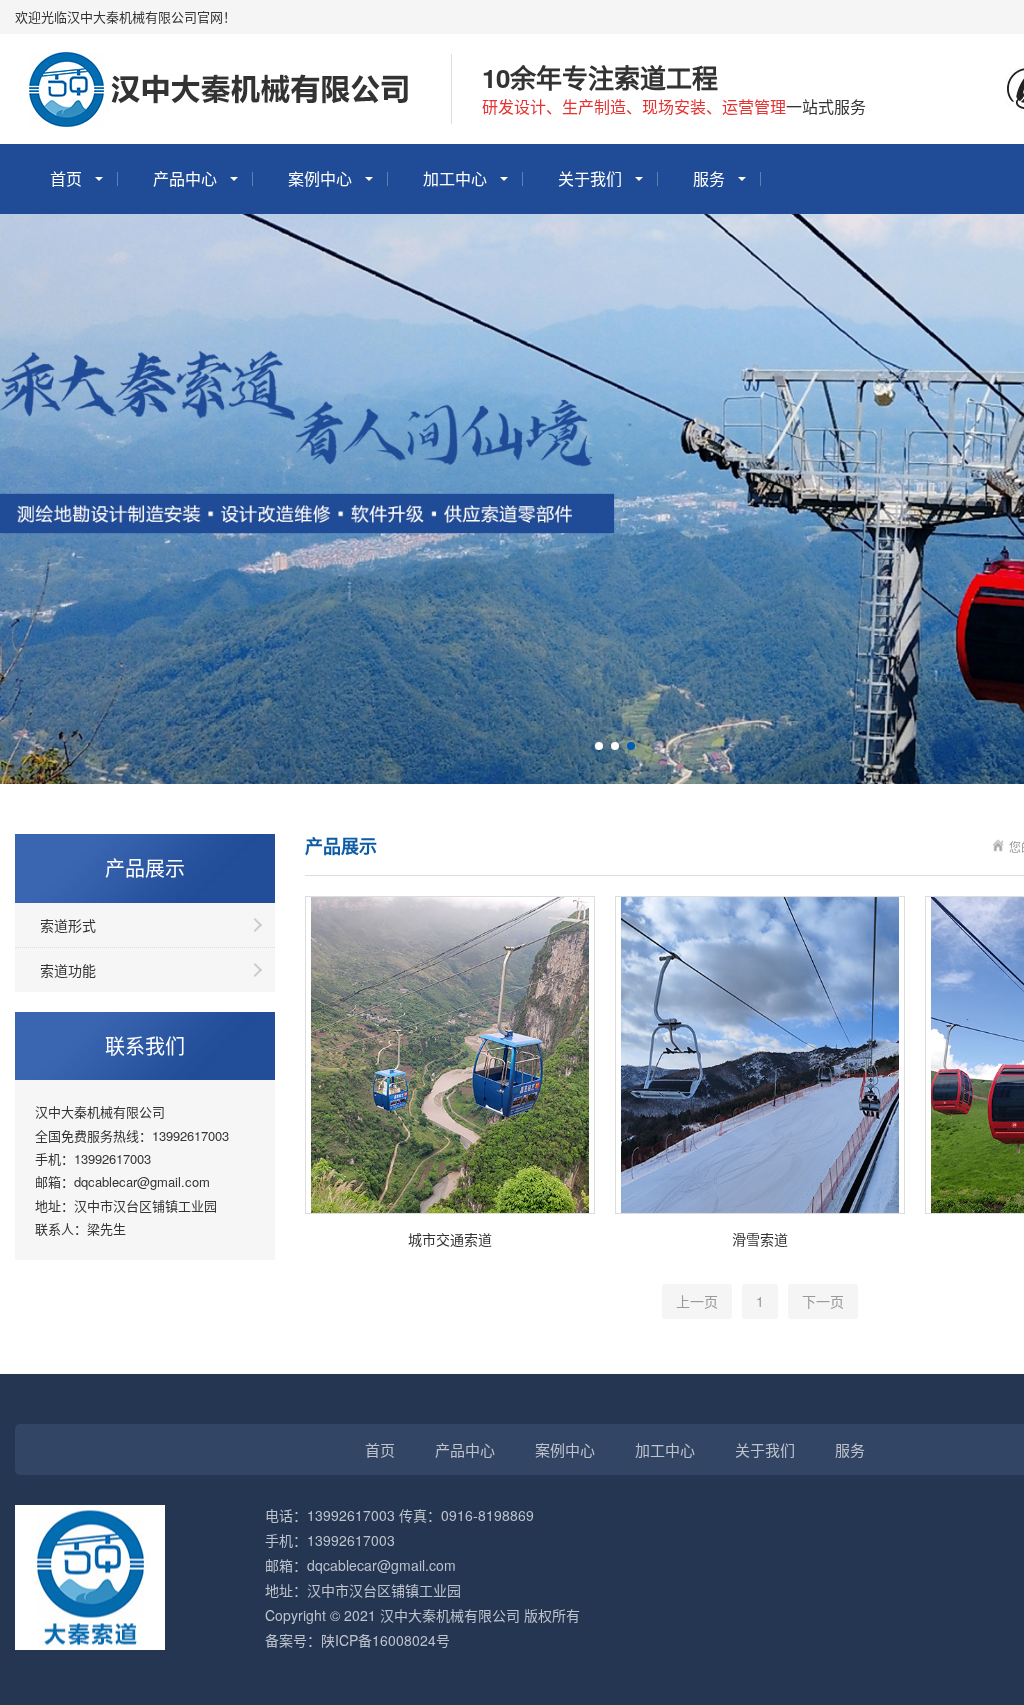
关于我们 (590, 178)
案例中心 (320, 178)
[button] (599, 746)
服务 (709, 178)
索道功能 (68, 970)
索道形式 (68, 925)
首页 (66, 178)
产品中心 (185, 178)
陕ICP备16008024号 (385, 1640)
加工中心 (455, 178)
